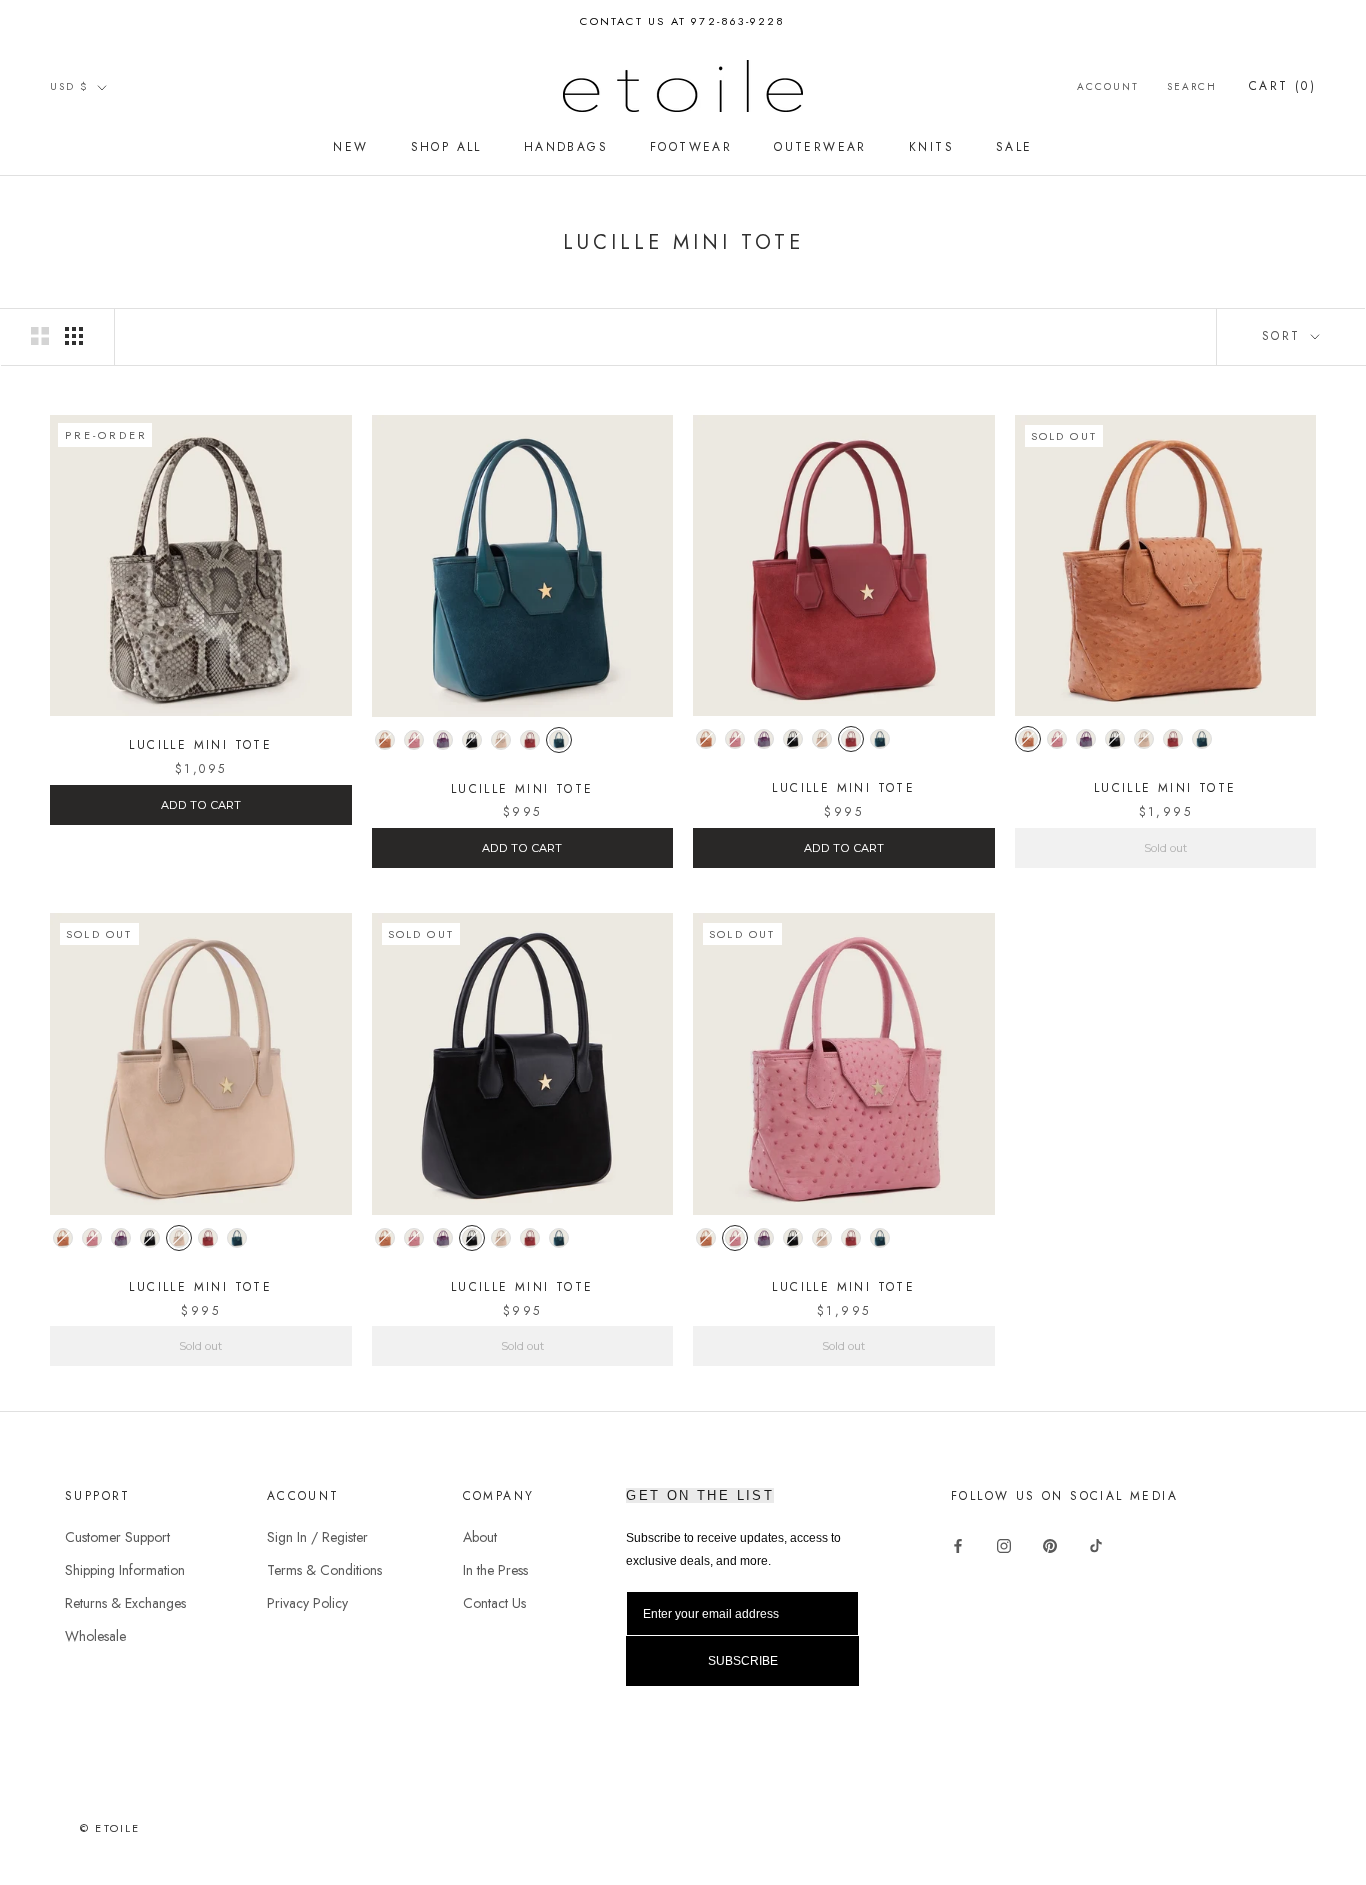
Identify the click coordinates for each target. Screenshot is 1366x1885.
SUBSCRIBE (872, 1043)
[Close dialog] (1047, 773)
